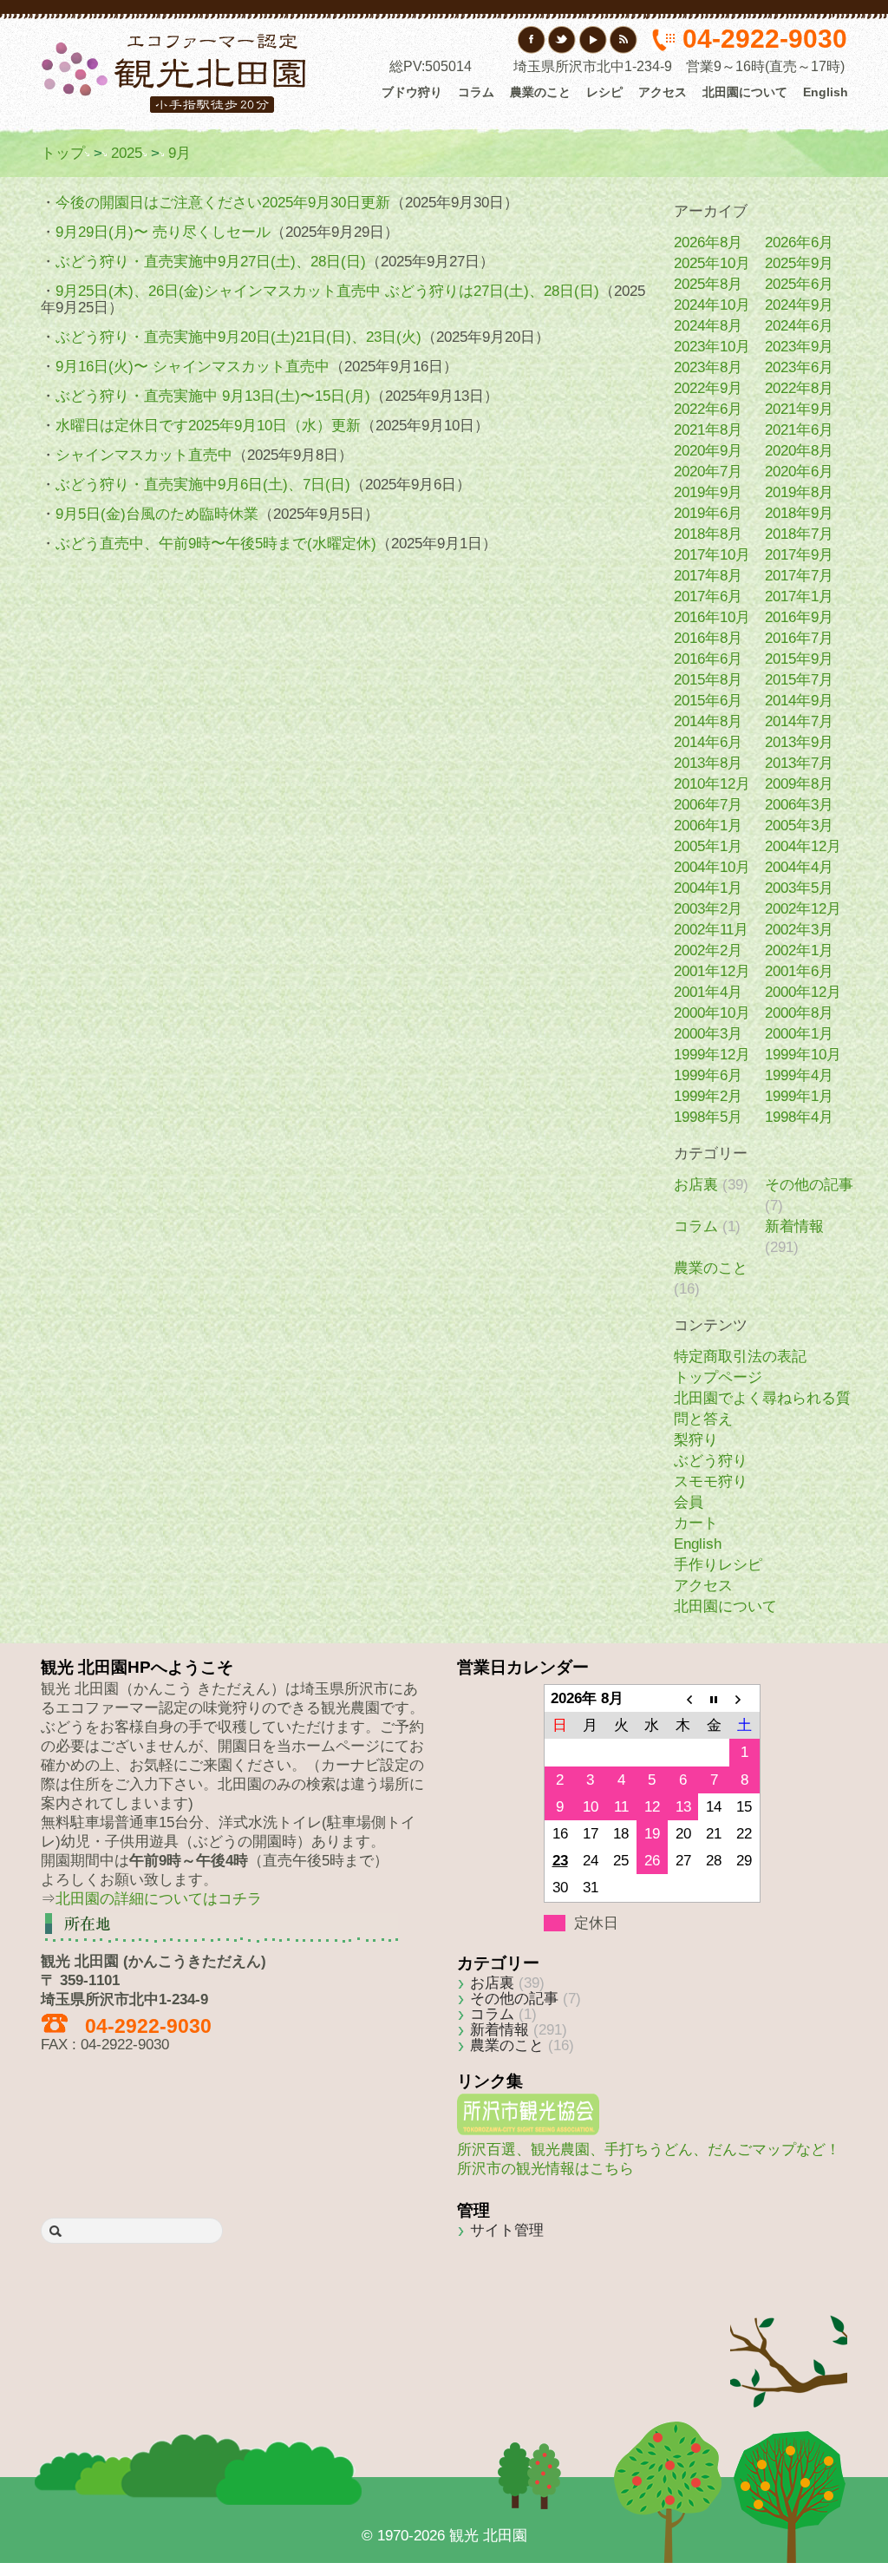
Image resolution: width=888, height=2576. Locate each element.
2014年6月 (708, 742)
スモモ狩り (711, 1481)
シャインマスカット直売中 (144, 455)
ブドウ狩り (412, 92)
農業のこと (540, 92)
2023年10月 (712, 347)
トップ (63, 153)
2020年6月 (799, 472)
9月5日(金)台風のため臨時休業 (157, 514)
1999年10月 (803, 1055)
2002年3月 (799, 930)
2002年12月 (803, 909)
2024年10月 (712, 305)
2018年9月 (799, 513)
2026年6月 (799, 243)
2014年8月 (708, 721)
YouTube (593, 40)
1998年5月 (708, 1117)
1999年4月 (799, 1075)
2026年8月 (708, 243)
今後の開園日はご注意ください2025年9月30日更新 (223, 203)
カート (696, 1523)
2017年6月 (708, 596)
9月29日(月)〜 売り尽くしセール (163, 232)
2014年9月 (799, 701)
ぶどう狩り (711, 1461)
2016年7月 (799, 638)
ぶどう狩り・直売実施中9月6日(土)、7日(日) (203, 485)
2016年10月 (712, 617)
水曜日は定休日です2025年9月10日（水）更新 (208, 426)
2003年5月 (799, 888)
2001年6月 (799, 971)
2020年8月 (799, 451)
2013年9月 (799, 742)
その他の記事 (809, 1185)
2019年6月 (708, 513)
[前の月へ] (683, 1699)
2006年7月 (708, 805)
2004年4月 (799, 867)
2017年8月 (708, 576)
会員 (689, 1502)
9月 (180, 153)
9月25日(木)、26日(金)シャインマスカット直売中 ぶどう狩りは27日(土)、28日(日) (327, 291)
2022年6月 (708, 409)
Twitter (562, 40)
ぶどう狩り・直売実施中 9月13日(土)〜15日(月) (213, 396)
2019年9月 (708, 492)
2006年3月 (799, 805)
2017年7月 (799, 576)
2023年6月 (799, 367)
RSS (623, 40)
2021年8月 (708, 430)
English (826, 92)
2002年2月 (708, 950)
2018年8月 (708, 534)
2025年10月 (712, 263)
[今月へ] (714, 1699)
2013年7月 (799, 763)
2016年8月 (708, 638)
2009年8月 (799, 784)
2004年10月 (712, 867)
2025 (127, 153)
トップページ (718, 1377)
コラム (476, 92)
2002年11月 (711, 930)
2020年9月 (708, 451)
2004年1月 (708, 888)
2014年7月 (799, 721)
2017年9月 (799, 555)
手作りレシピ (718, 1565)
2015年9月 (799, 659)
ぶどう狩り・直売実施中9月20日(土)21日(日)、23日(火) (238, 337)
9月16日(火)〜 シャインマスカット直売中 (193, 367)
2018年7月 (799, 534)
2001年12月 (712, 971)
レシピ (604, 92)
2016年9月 (799, 617)
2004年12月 (803, 846)
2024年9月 (799, 305)
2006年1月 (708, 826)
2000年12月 (803, 992)
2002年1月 (799, 950)
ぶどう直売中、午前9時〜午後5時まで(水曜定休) (216, 544)
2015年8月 (708, 680)
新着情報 (794, 1226)
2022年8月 (799, 388)
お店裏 (696, 1185)
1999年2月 (708, 1096)
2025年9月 (799, 263)
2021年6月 (799, 430)
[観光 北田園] (176, 72)
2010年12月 (712, 784)
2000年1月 (799, 1034)
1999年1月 (799, 1096)
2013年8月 (708, 763)
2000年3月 (708, 1034)
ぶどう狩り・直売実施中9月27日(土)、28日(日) (211, 262)
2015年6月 (708, 701)
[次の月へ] (745, 1699)
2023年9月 (799, 347)
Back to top (789, 2336)
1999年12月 (712, 1055)
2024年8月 (708, 326)
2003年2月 (708, 909)
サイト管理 (507, 2230)
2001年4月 (708, 992)
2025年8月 (708, 284)
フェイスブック (532, 40)
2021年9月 (799, 409)
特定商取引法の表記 (740, 1357)
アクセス (663, 92)
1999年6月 (708, 1075)
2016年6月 (708, 659)
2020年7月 (708, 472)
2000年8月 (799, 1013)
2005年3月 (799, 826)
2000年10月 (712, 1013)
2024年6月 (799, 326)
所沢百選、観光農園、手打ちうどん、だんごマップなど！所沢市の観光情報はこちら (649, 2159)
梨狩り (696, 1440)
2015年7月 (799, 680)
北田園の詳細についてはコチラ (159, 1899)
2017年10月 (712, 555)
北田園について (745, 92)
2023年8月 (708, 367)
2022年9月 (708, 388)
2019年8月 (799, 492)
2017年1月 (799, 596)
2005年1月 (708, 846)
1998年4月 (799, 1117)
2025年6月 (799, 284)
